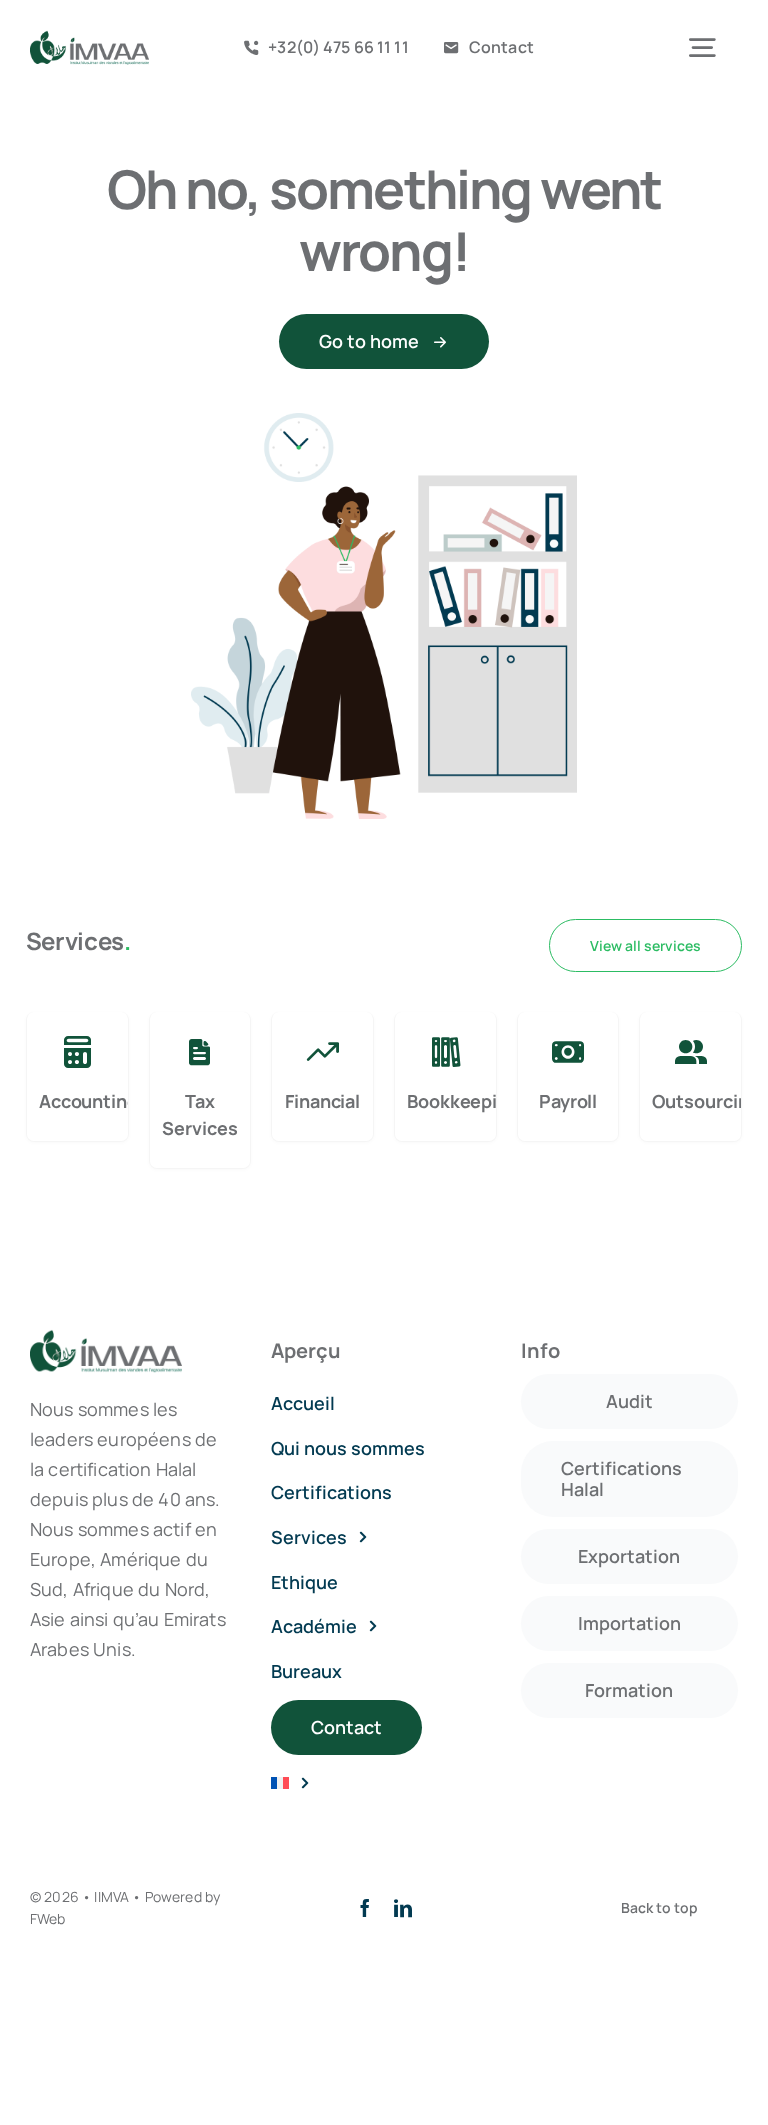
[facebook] (365, 1908)
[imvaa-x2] (89, 39)
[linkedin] (403, 1908)
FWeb (48, 1918)
